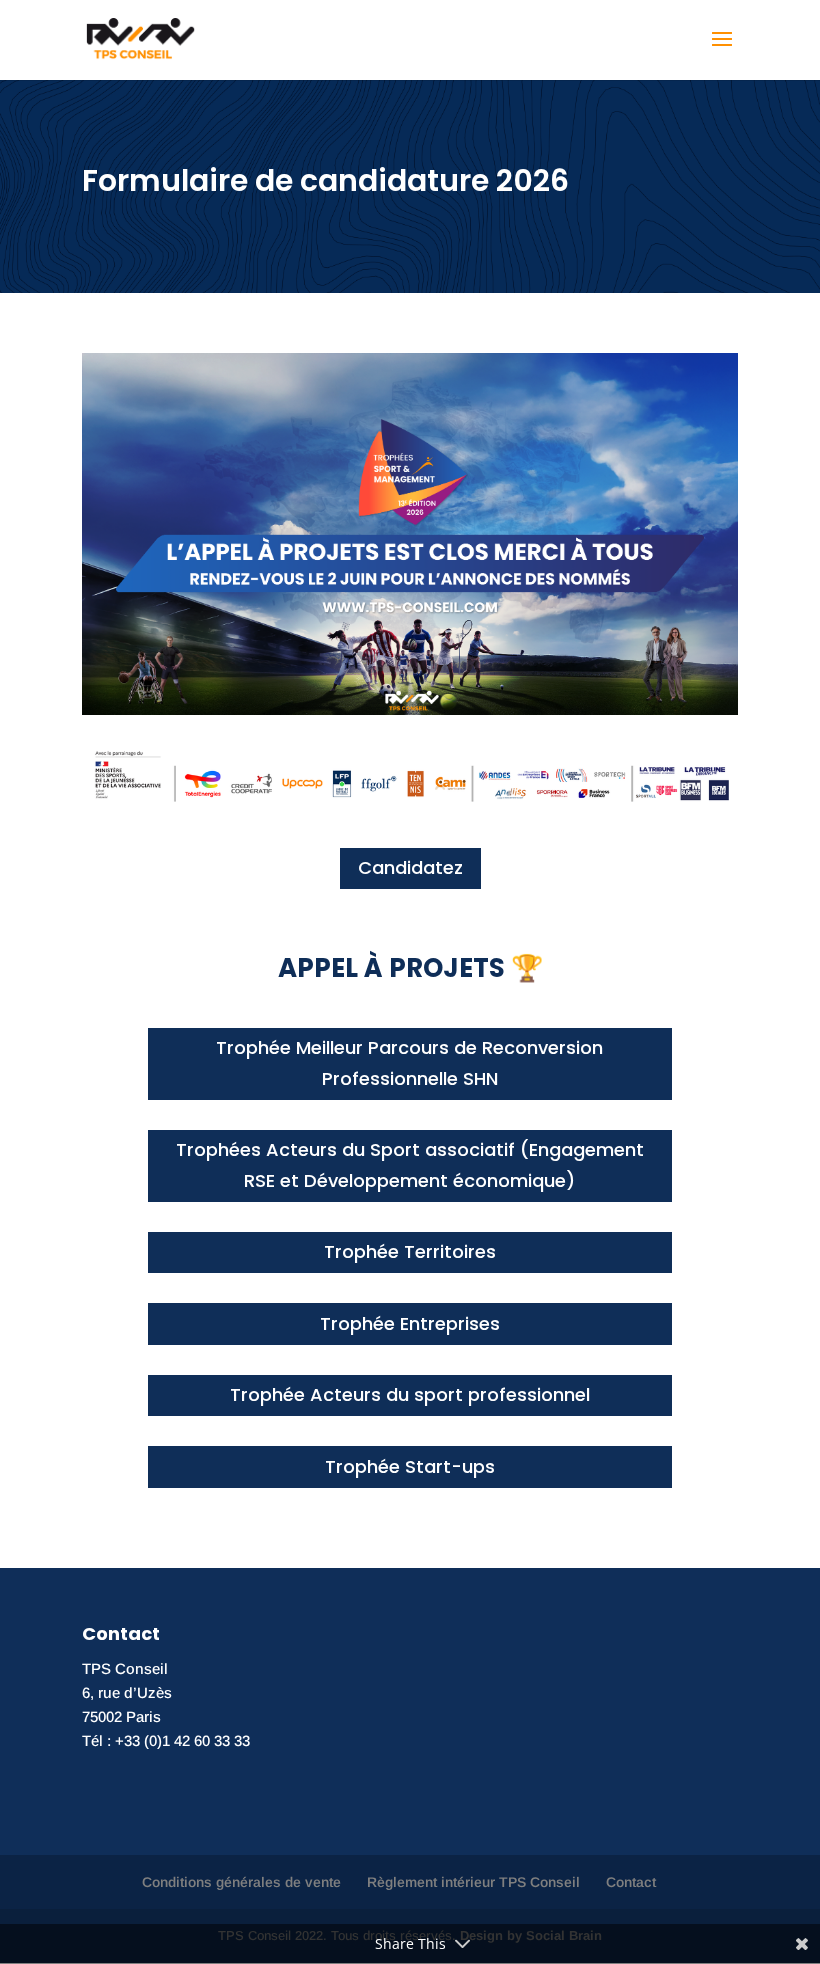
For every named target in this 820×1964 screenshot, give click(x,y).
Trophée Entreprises (410, 1323)
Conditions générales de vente (241, 1882)
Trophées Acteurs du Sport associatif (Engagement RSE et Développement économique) (410, 1165)
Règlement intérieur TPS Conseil (473, 1882)
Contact (631, 1882)
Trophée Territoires (410, 1251)
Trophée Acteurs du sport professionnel (410, 1394)
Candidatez (410, 867)
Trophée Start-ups (410, 1466)
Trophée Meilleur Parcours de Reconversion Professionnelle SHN (409, 1063)
